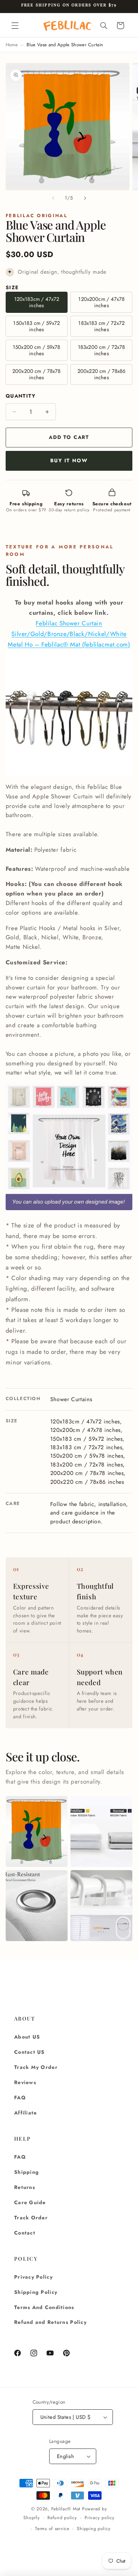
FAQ (20, 2098)
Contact (25, 2233)
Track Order (31, 2218)
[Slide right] (85, 198)
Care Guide (30, 2202)
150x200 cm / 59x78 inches (37, 350)
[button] (15, 25)
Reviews (25, 2082)
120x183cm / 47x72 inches (37, 302)
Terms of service (52, 2529)
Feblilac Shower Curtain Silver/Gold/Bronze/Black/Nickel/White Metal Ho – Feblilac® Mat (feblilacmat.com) (69, 634)
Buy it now (69, 460)
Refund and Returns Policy (50, 2322)
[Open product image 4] (101, 1906)
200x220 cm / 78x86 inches (102, 374)
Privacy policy (99, 2518)
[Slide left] (53, 198)
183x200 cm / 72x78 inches (102, 350)
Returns (25, 2187)
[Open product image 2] (101, 1831)
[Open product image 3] (37, 1906)
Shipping (27, 2172)
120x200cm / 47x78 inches (101, 302)
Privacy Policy (33, 2277)
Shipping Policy (36, 2292)
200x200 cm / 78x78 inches (37, 374)
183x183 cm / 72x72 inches (101, 326)
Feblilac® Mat (66, 2509)
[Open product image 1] (37, 1831)
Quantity (21, 396)
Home (12, 45)
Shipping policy (94, 2529)
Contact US (30, 2052)
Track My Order (36, 2067)
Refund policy (62, 2518)
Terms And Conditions (44, 2307)
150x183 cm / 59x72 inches (36, 326)
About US (27, 2037)
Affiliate (25, 2113)
